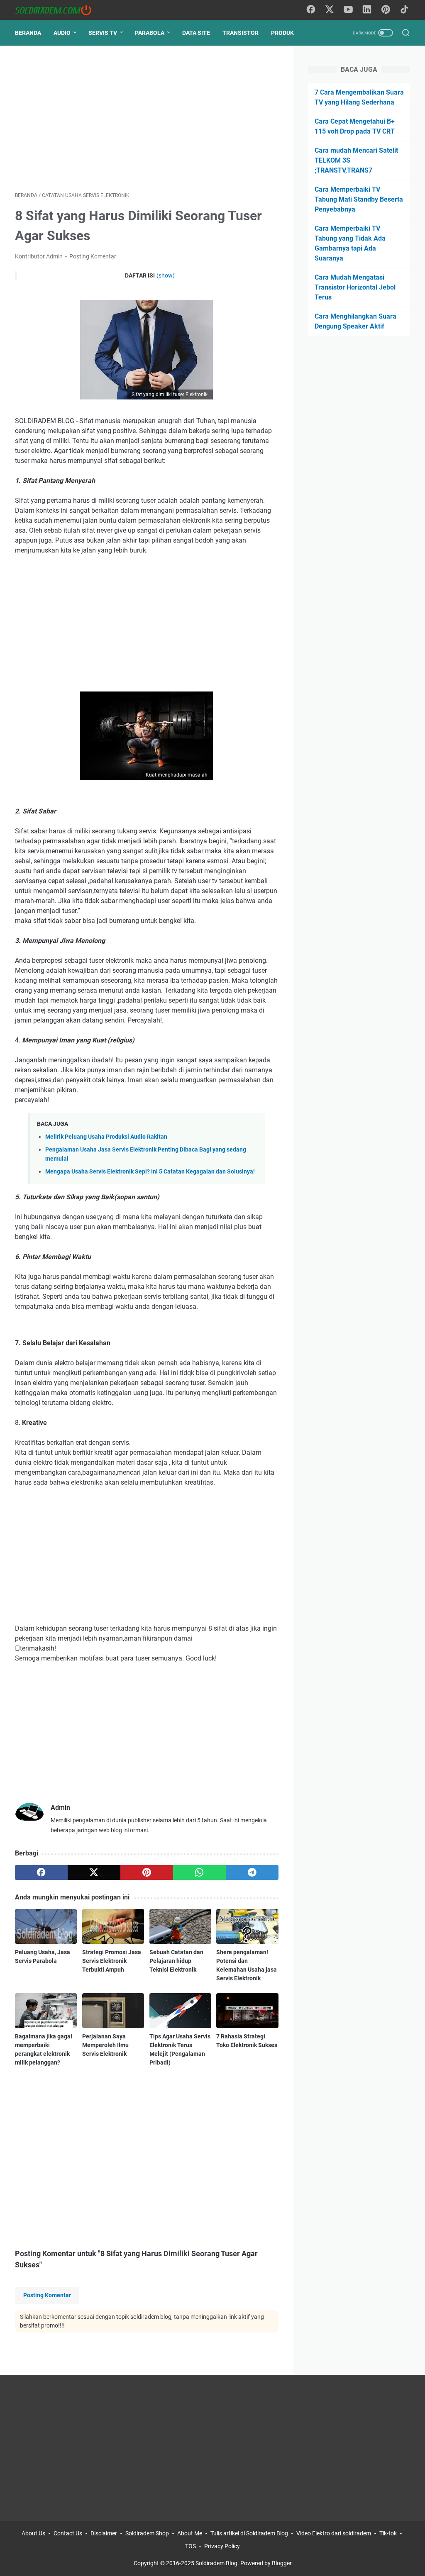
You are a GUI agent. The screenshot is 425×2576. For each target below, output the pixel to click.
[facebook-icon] (311, 10)
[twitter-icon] (330, 10)
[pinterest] (147, 1872)
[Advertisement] (147, 119)
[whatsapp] (199, 1872)
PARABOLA (150, 33)
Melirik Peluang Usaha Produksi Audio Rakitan (106, 1137)
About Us (33, 2533)
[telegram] (252, 1872)
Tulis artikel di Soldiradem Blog (249, 2533)
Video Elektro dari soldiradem (334, 2533)
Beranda (28, 33)
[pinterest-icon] (386, 10)
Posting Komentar (93, 256)
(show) (166, 275)
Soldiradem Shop (147, 2533)
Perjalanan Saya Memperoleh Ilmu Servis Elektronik (105, 2045)
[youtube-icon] (348, 10)
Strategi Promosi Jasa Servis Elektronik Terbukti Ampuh (112, 1961)
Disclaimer (104, 2533)
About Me (190, 2533)
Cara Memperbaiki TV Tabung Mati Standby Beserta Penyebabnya (359, 199)
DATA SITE (196, 33)
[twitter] (94, 1872)
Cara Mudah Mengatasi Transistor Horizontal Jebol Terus (355, 287)
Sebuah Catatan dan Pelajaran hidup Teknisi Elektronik (176, 1961)
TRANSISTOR (241, 33)
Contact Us (68, 2533)
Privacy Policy (222, 2546)
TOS (191, 2546)
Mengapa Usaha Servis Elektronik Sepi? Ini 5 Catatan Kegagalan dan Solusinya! (150, 1172)
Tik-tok (389, 2533)
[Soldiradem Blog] (58, 10)
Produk (282, 33)
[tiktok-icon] (404, 10)
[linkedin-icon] (367, 10)
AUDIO (62, 33)
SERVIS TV (103, 33)
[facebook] (41, 1872)
